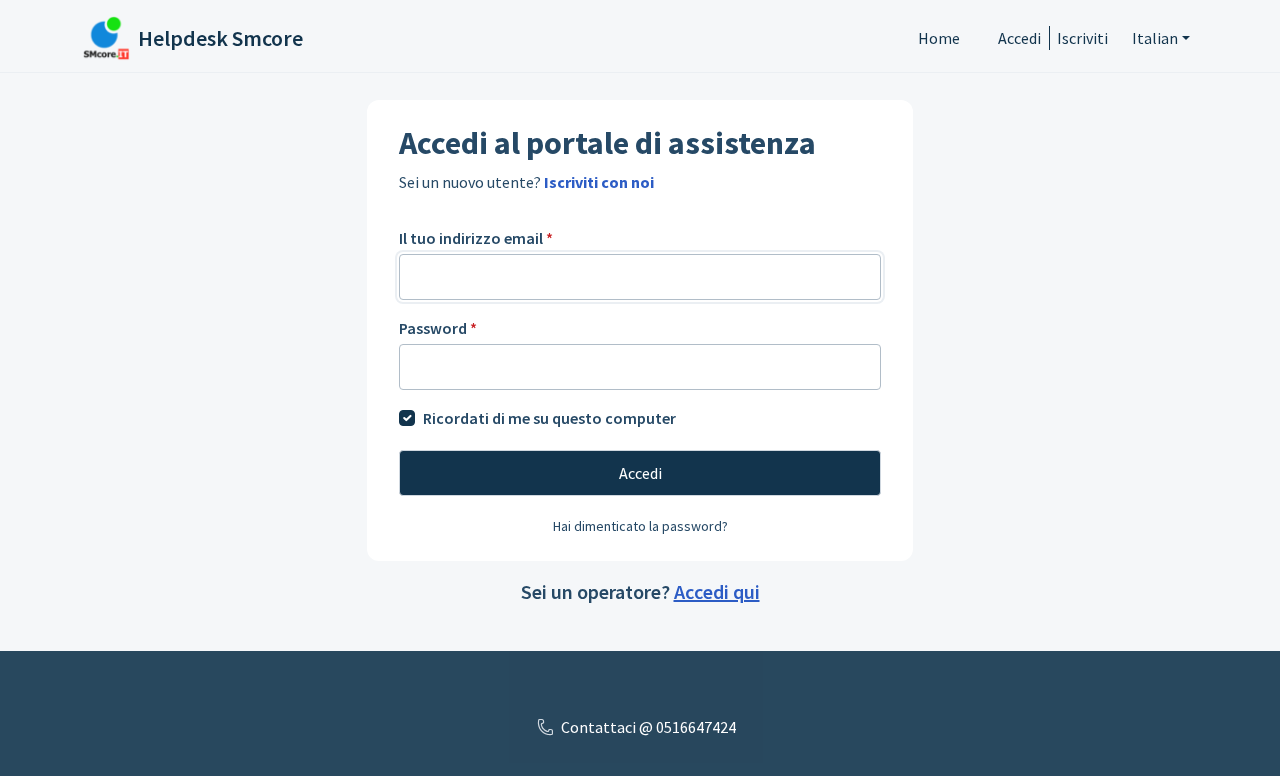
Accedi (1019, 38)
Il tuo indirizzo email (476, 238)
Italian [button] (1155, 38)
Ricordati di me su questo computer (549, 418)
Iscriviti (1082, 38)
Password (438, 328)
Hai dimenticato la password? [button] (640, 526)
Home (939, 38)
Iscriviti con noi (599, 182)
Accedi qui (717, 591)
